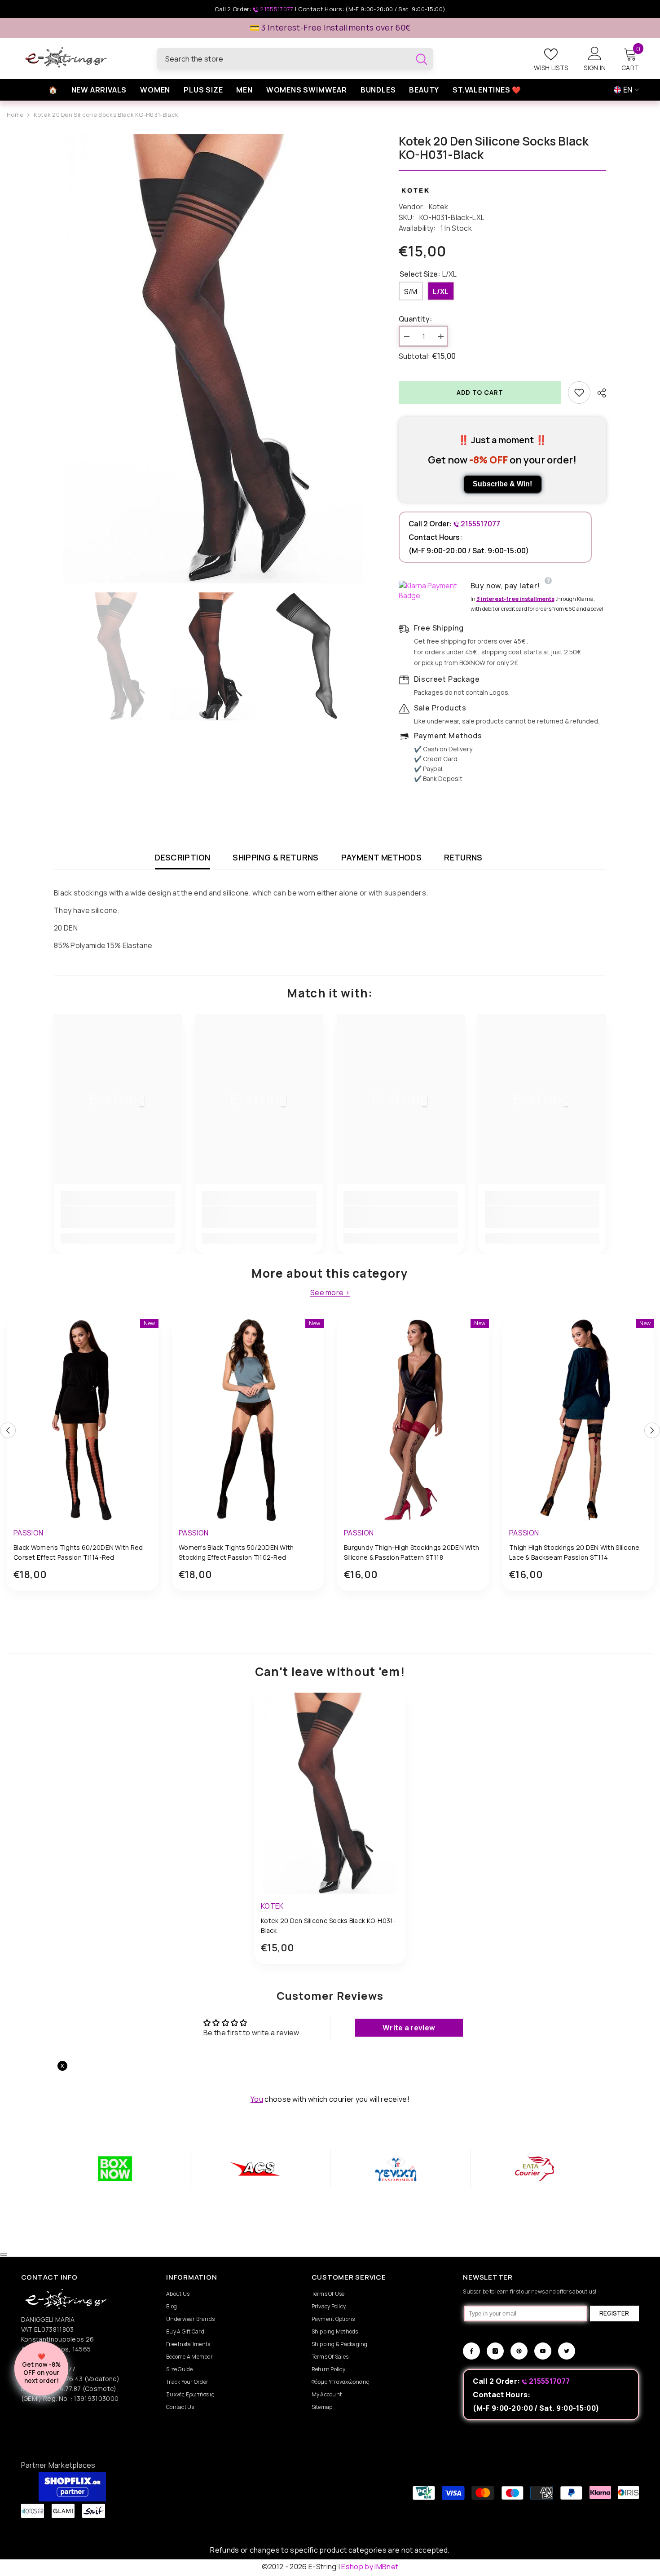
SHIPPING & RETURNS (275, 857)
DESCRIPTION (183, 857)
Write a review (409, 2028)
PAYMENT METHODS (381, 857)
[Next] (652, 1430)
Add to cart (480, 392)
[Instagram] (495, 2351)
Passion (28, 1533)
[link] (118, 1217)
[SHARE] (598, 393)
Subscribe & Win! (502, 484)
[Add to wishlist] (579, 393)
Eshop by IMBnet (370, 2567)
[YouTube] (543, 2351)
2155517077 (277, 9)
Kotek (439, 207)
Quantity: (416, 319)
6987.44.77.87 (59, 2389)
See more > (330, 1293)
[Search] (295, 59)
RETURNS (463, 857)
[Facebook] (471, 2351)
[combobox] (284, 59)
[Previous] (8, 1430)
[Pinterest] (519, 2351)
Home (15, 115)
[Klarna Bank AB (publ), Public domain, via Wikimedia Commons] (432, 591)
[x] (76, 2165)
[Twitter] (567, 2351)
